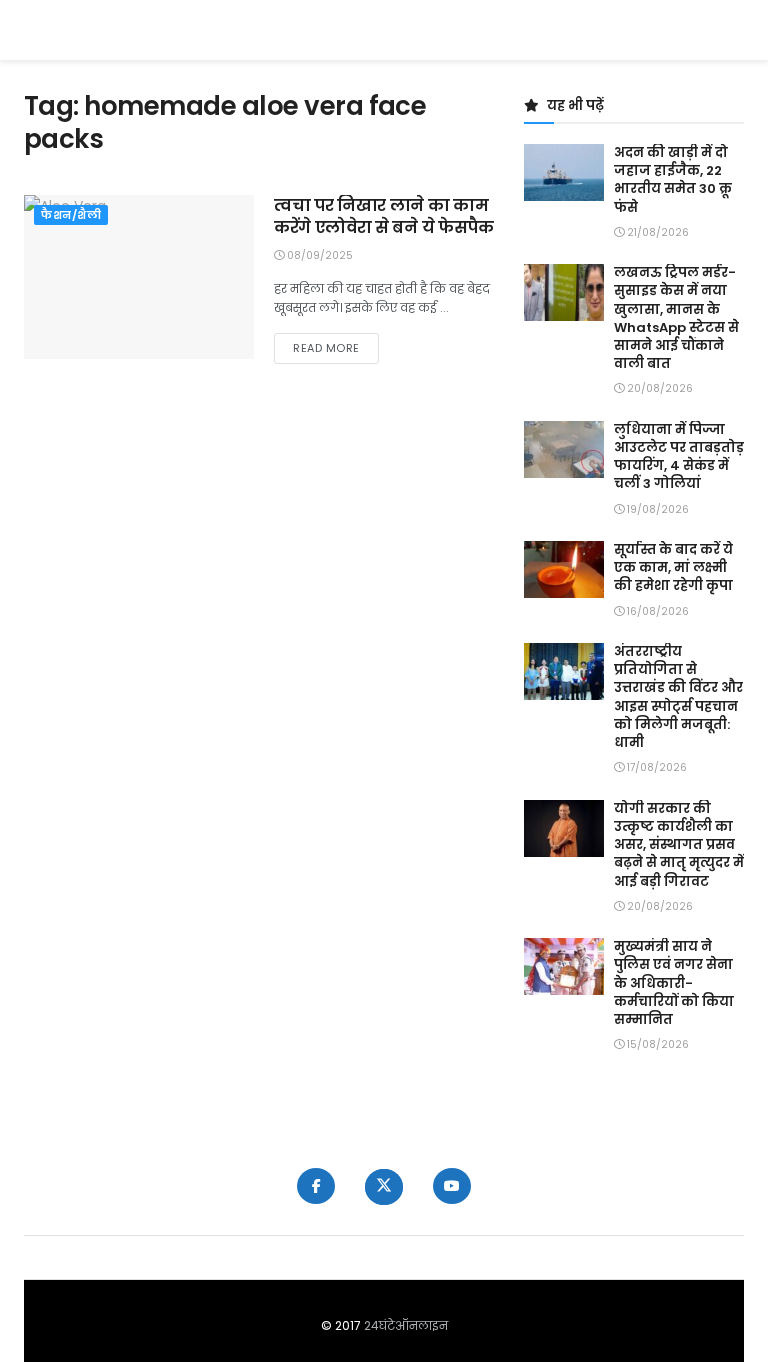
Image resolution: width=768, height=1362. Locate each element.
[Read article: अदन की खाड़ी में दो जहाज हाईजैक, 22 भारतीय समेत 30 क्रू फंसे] (564, 172)
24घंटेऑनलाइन (406, 1325)
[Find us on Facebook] (316, 1186)
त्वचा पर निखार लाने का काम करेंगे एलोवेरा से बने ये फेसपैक (384, 216)
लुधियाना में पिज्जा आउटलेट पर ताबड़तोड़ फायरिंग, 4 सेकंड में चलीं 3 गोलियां (679, 457)
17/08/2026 (655, 767)
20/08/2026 (658, 388)
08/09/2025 (318, 255)
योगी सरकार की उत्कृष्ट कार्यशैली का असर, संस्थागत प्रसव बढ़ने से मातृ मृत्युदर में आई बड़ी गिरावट (679, 845)
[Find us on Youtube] (452, 1186)
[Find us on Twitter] (384, 1187)
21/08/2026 (656, 232)
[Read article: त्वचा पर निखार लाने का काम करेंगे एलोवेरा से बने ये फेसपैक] (139, 277)
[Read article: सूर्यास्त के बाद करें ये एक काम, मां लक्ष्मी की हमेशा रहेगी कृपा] (564, 569)
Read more (336, 347)
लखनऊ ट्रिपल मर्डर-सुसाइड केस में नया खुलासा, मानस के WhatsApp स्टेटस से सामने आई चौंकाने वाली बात (676, 318)
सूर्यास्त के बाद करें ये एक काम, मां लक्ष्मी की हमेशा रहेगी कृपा (673, 567)
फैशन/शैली (71, 215)
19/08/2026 (656, 509)
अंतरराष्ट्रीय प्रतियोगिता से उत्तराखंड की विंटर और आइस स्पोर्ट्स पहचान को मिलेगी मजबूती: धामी (678, 697)
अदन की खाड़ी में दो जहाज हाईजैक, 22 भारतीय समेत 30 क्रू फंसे (673, 180)
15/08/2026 (656, 1044)
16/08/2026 (656, 611)
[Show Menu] (734, 30)
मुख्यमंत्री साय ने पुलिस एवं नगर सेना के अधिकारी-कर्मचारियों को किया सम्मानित (674, 983)
